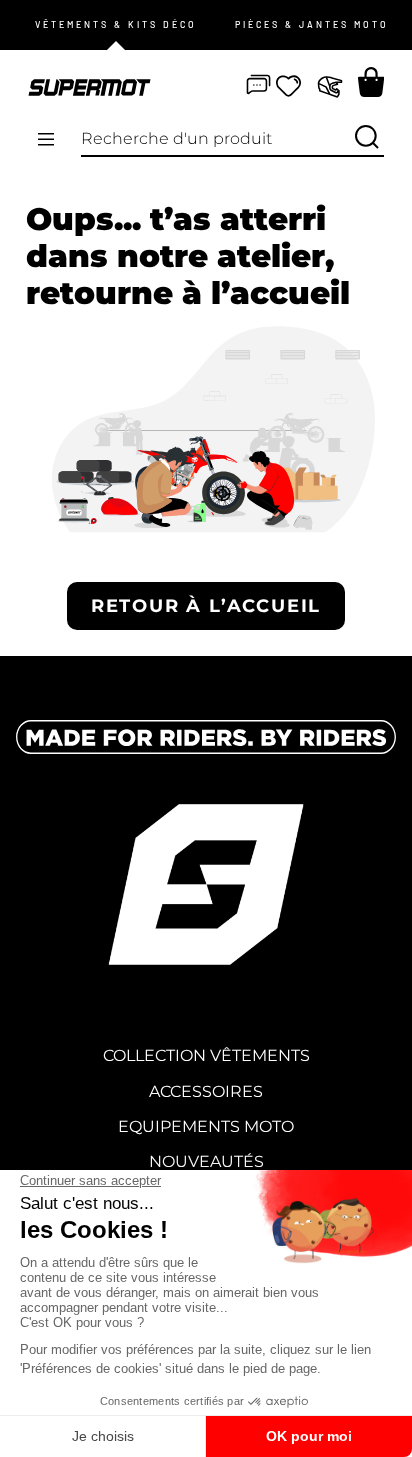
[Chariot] (371, 82)
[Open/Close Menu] (46, 140)
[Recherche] (366, 138)
